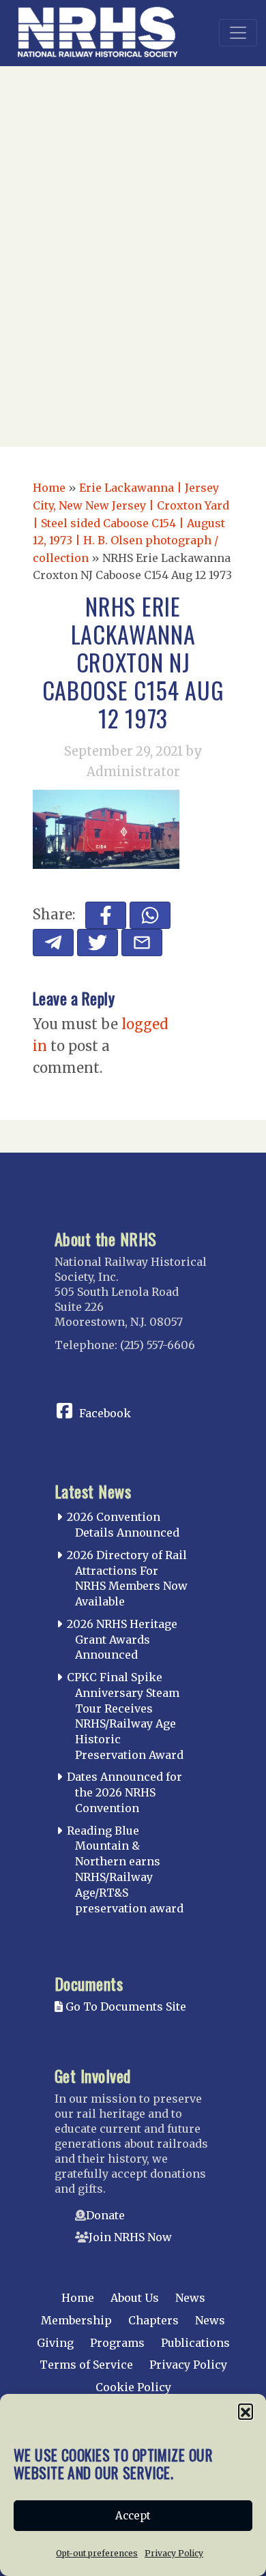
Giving (55, 2343)
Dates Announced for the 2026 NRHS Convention (124, 1792)
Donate (105, 2215)
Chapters (153, 2320)
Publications (195, 2343)
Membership (76, 2320)
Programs (117, 2343)
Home (49, 488)
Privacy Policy (174, 2553)
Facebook (105, 1413)
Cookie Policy (133, 2387)
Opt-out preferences (97, 2553)
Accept (133, 2516)
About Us (135, 2298)
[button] (246, 2411)
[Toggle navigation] (238, 33)
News (190, 2298)
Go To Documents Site (124, 2007)
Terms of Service (86, 2365)
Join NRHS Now (130, 2237)
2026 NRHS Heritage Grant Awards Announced (122, 1640)
